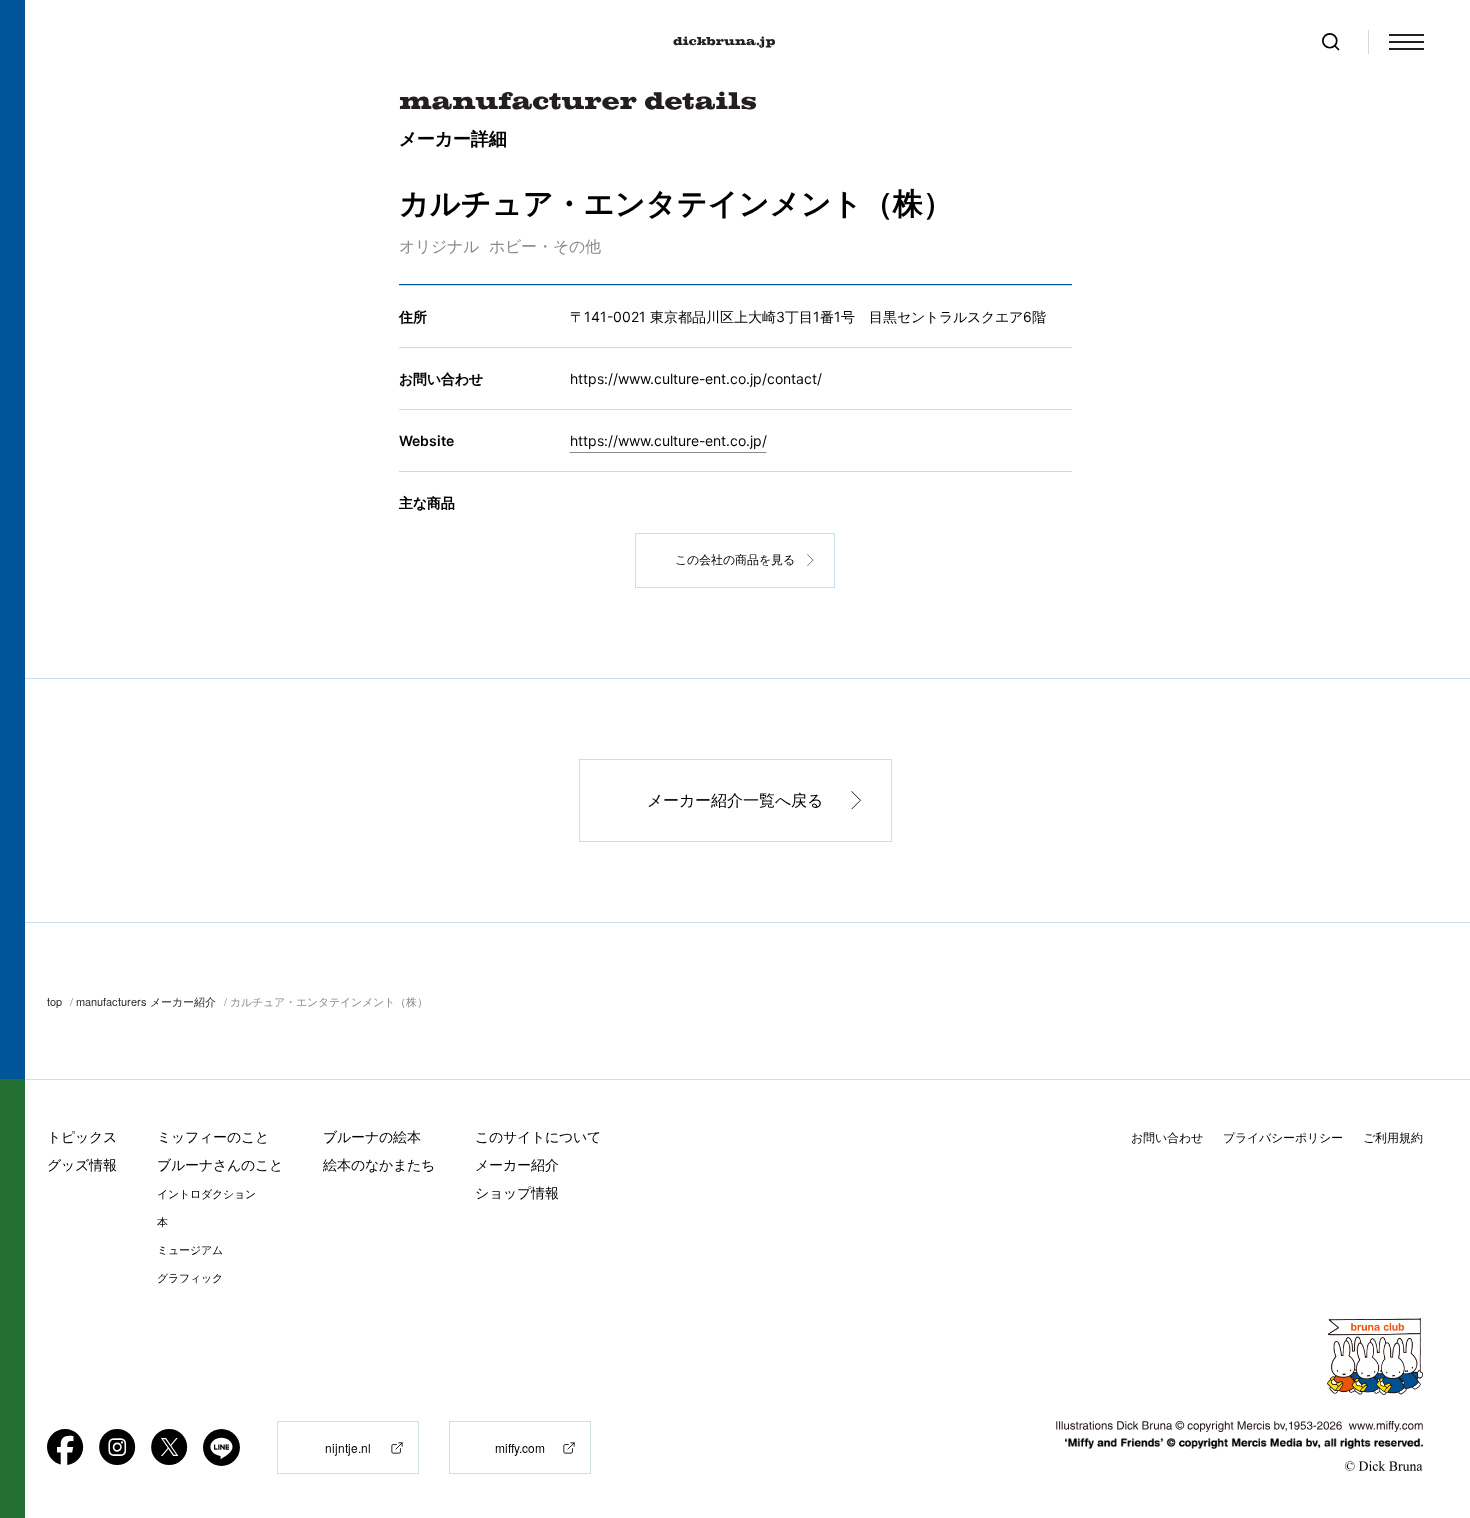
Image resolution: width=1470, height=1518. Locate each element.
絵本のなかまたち (379, 1164)
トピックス (82, 1136)
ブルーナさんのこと (220, 1164)
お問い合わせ (1167, 1137)
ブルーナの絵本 (372, 1136)
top (54, 1001)
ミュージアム (190, 1250)
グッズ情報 (82, 1164)
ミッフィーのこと (213, 1136)
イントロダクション (206, 1194)
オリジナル (439, 246)
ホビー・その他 (545, 246)
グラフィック (190, 1278)
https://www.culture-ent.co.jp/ (668, 440)
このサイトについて (538, 1136)
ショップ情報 (517, 1192)
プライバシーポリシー (1283, 1137)
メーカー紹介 (517, 1164)
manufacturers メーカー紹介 (146, 1001)
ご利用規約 (1393, 1137)
